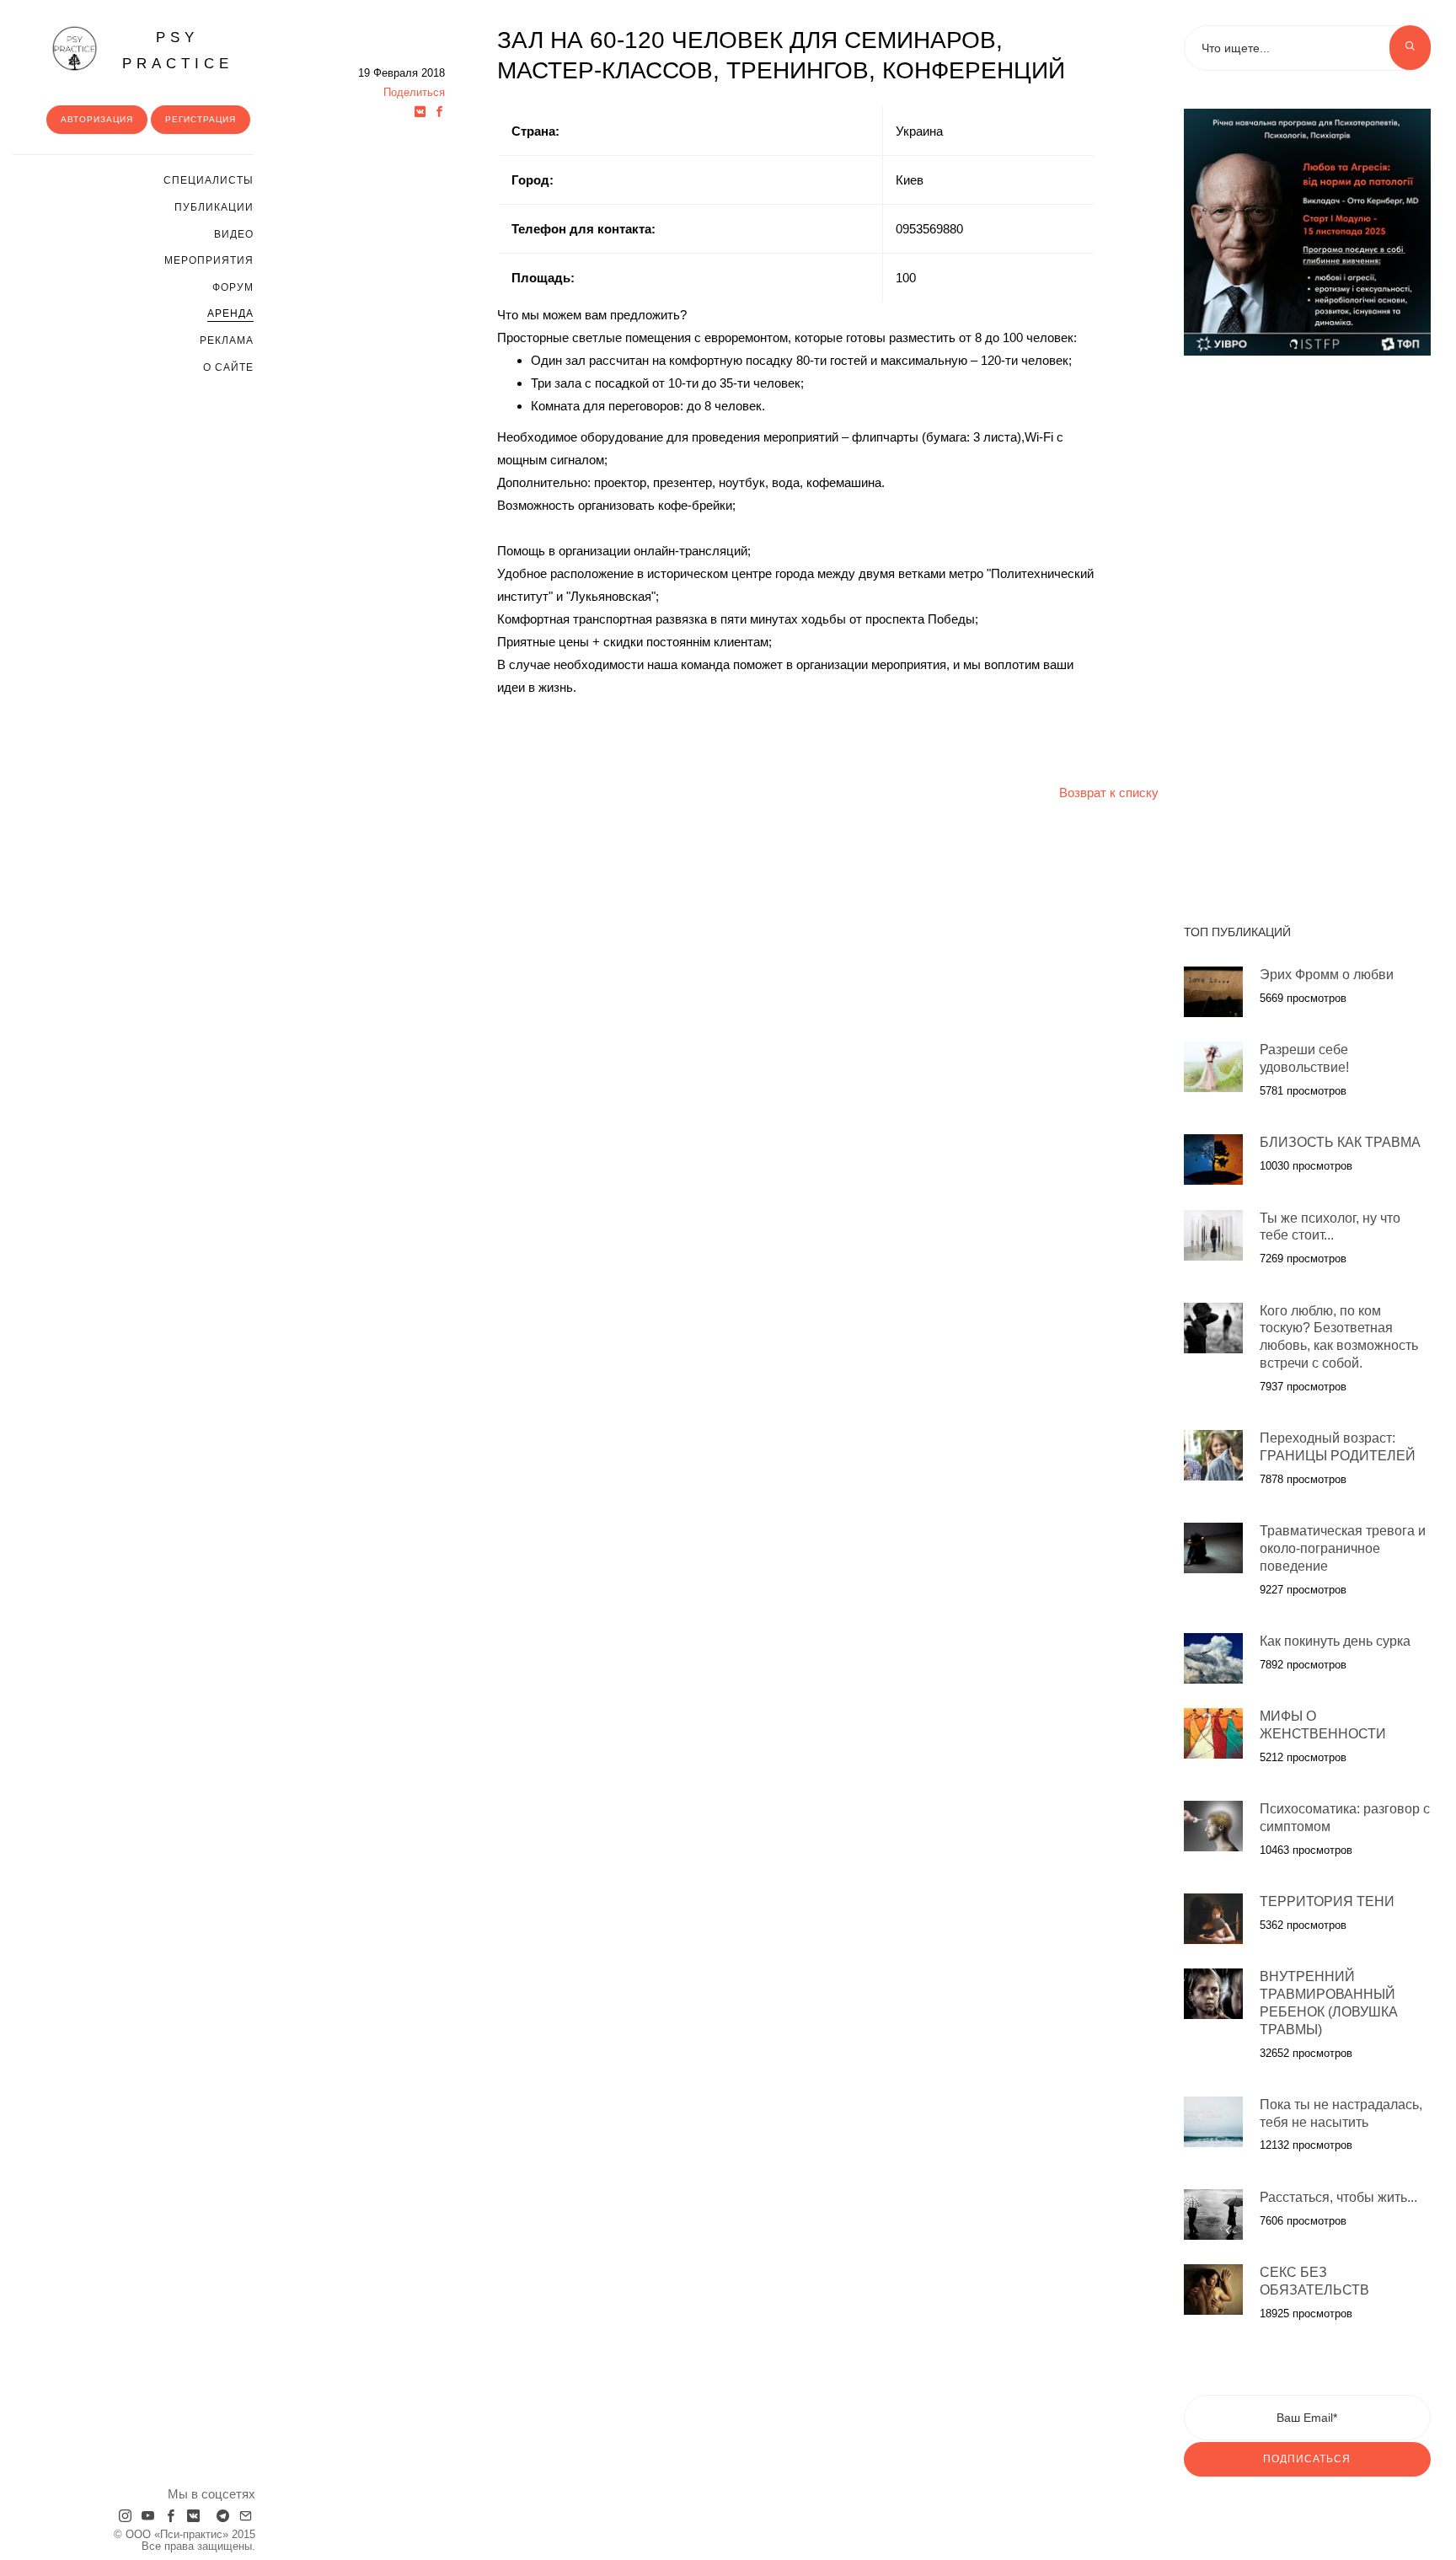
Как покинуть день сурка (1335, 1641)
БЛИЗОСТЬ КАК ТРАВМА (1340, 1142)
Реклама (227, 340)
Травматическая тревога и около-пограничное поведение (1343, 1548)
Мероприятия (209, 260)
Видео (234, 234)
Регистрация (201, 119)
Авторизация (97, 119)
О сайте (228, 367)
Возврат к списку (1109, 793)
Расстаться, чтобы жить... (1338, 2197)
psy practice (178, 51)
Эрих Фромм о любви (1327, 975)
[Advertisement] (1307, 631)
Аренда (230, 313)
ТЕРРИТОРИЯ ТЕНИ (1327, 1901)
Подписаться (1307, 2459)
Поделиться (414, 92)
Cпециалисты (209, 180)
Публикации (214, 207)
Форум (233, 287)
